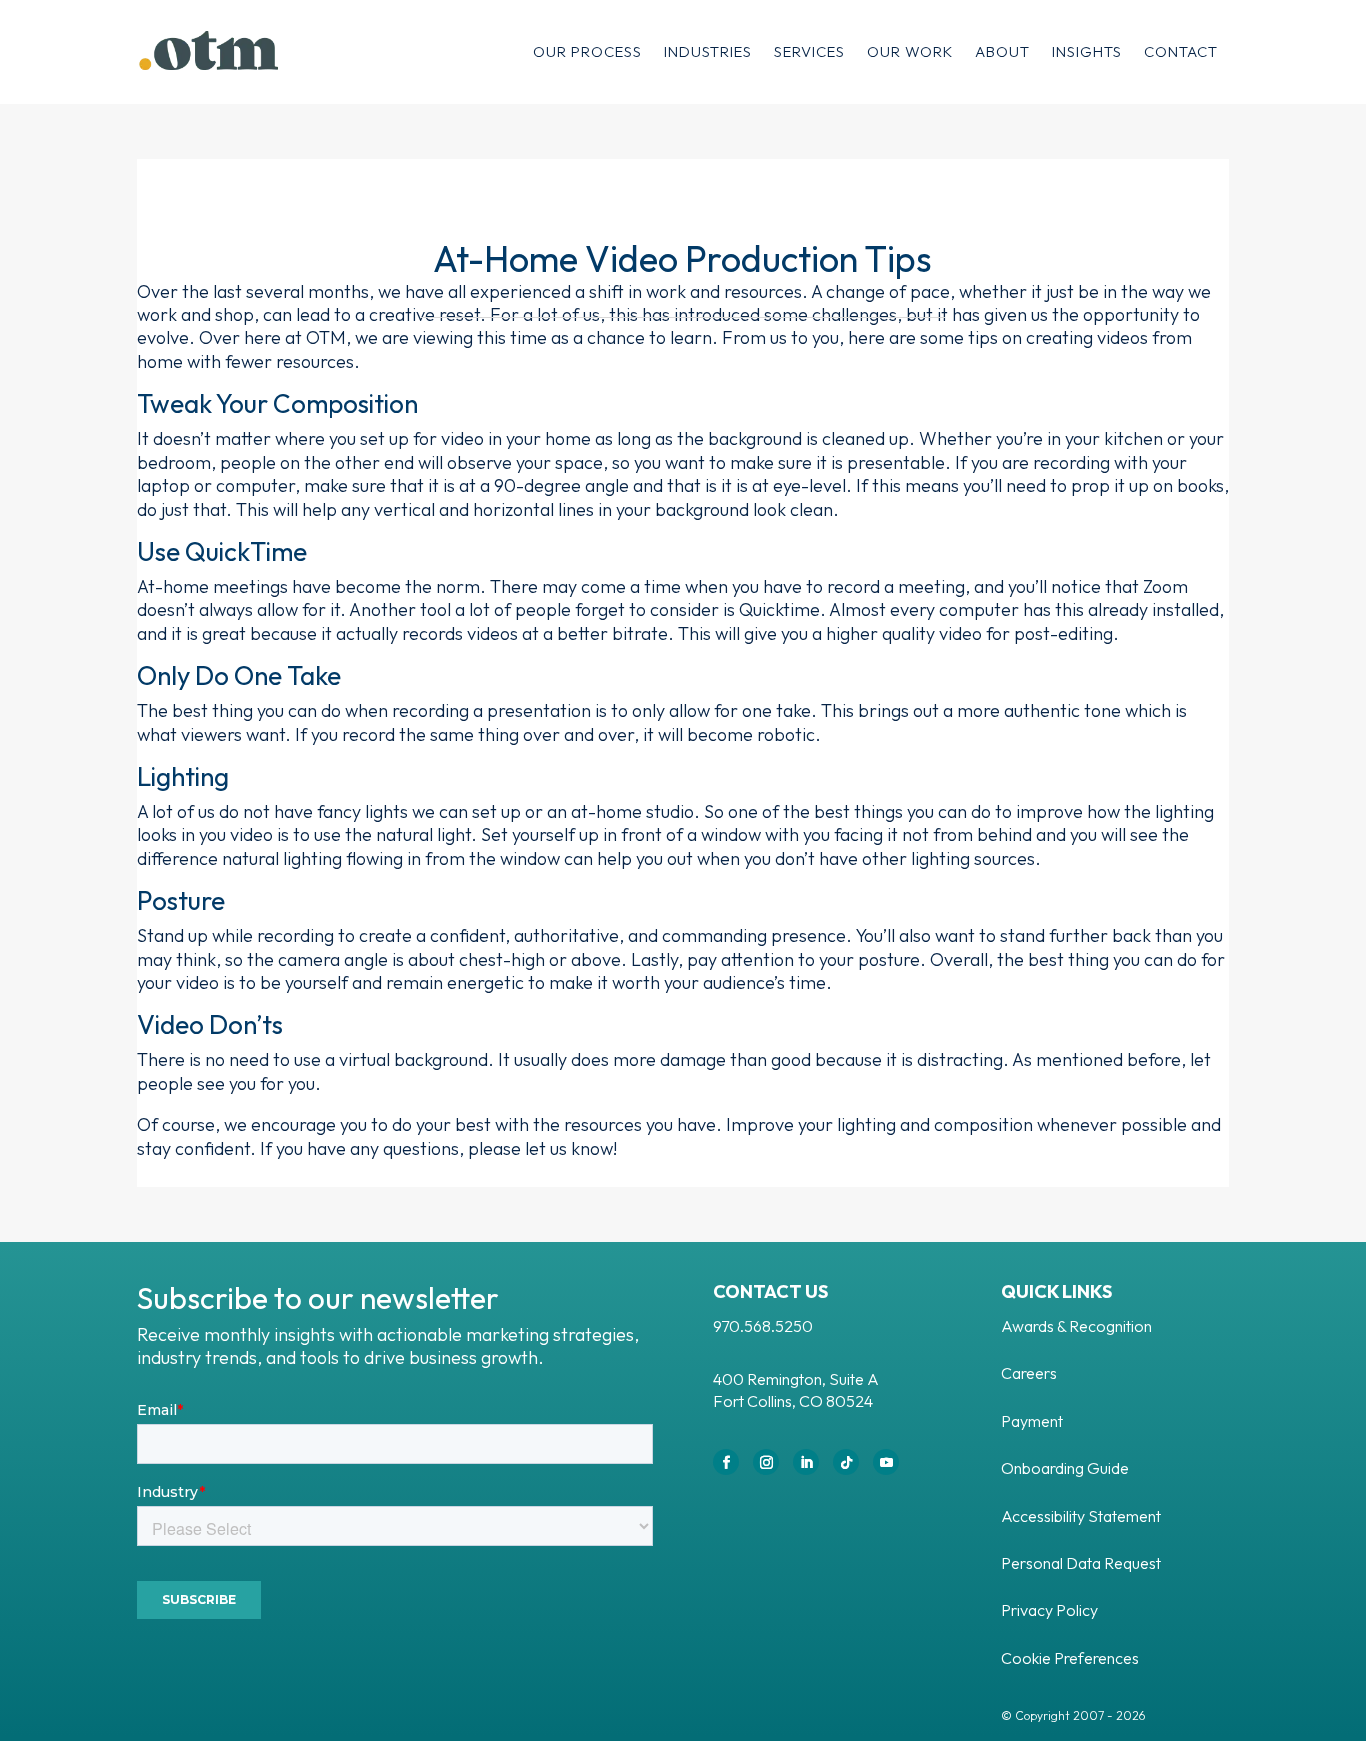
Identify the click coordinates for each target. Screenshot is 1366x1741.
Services (809, 51)
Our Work (910, 51)
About (1002, 51)
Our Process (587, 51)
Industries (708, 51)
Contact (1181, 51)
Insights (1087, 51)
